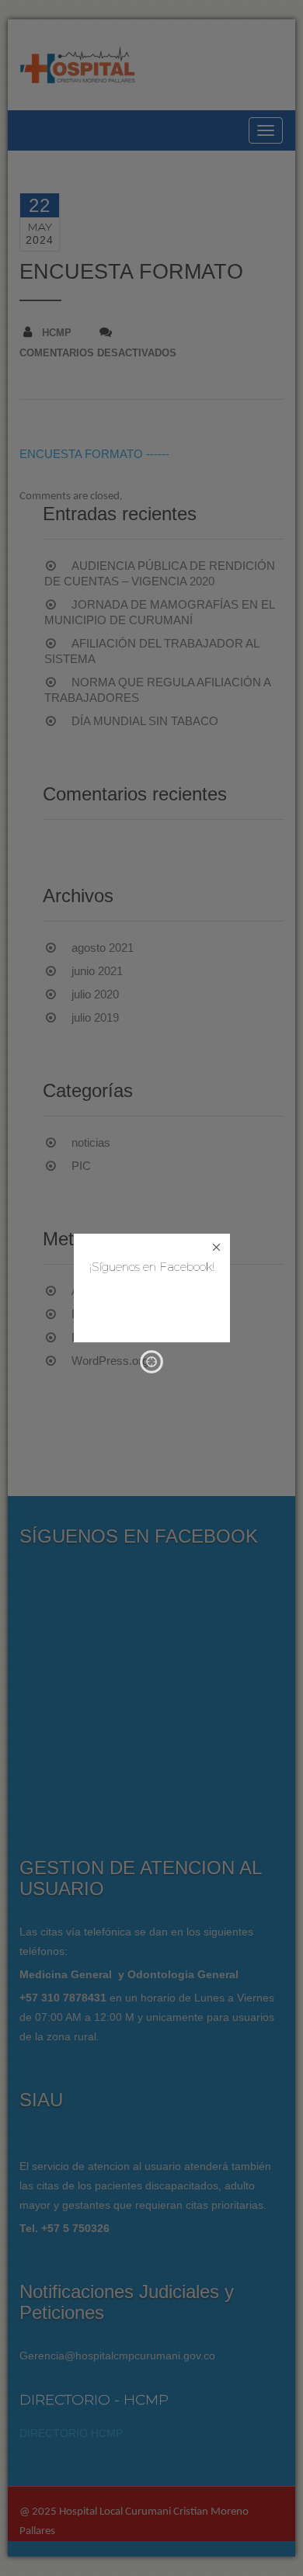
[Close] (216, 1247)
